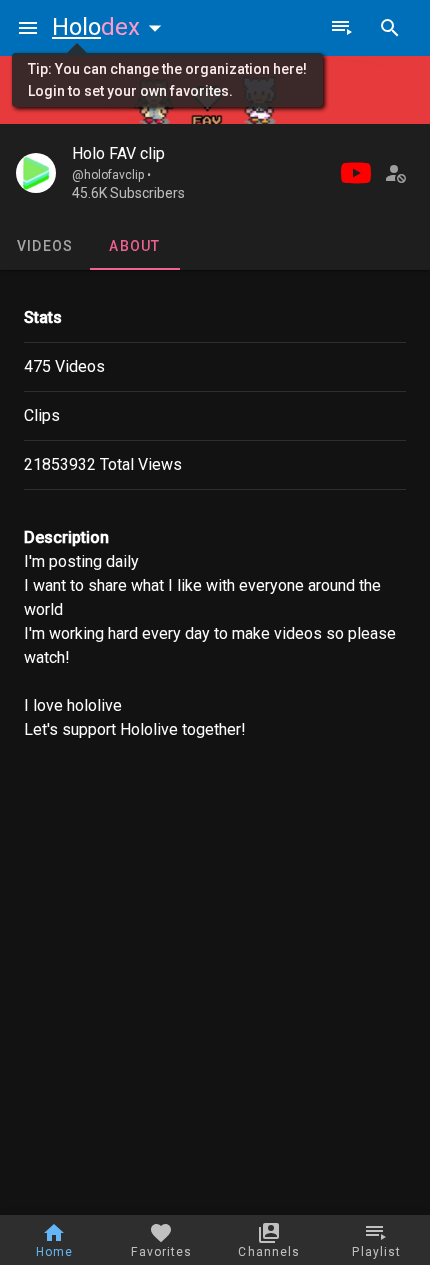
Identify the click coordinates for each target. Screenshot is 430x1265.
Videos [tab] (45, 246)
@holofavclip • (111, 175)
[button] (111, 27)
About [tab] (134, 246)
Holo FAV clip (118, 153)
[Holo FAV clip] (36, 173)
